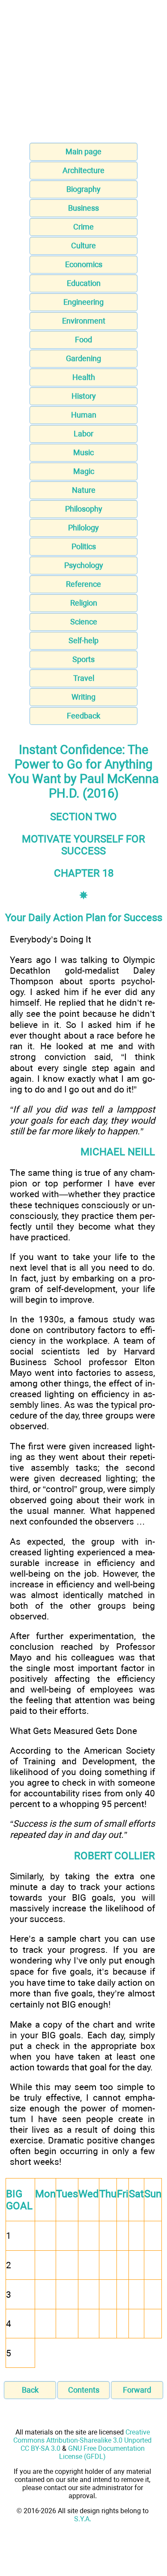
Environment (84, 321)
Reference (83, 584)
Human (84, 415)
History (84, 396)
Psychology (84, 565)
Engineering (83, 302)
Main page (83, 152)
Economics (84, 264)
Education (84, 283)
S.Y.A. (83, 2519)
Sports (83, 659)
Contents (84, 2390)
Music (83, 452)
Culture (83, 246)
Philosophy (84, 509)
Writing (83, 697)
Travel (84, 678)
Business (83, 208)
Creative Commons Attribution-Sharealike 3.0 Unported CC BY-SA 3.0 (82, 2440)
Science (84, 622)
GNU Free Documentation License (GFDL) (102, 2452)
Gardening (83, 358)
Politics (84, 546)
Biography (83, 189)
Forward (137, 2390)
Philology (83, 528)
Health (84, 377)
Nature (84, 490)
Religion (84, 603)
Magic (84, 471)
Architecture (83, 170)
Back (30, 2390)
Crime (83, 227)
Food (83, 340)
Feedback (83, 716)
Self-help (83, 640)
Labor (83, 434)
